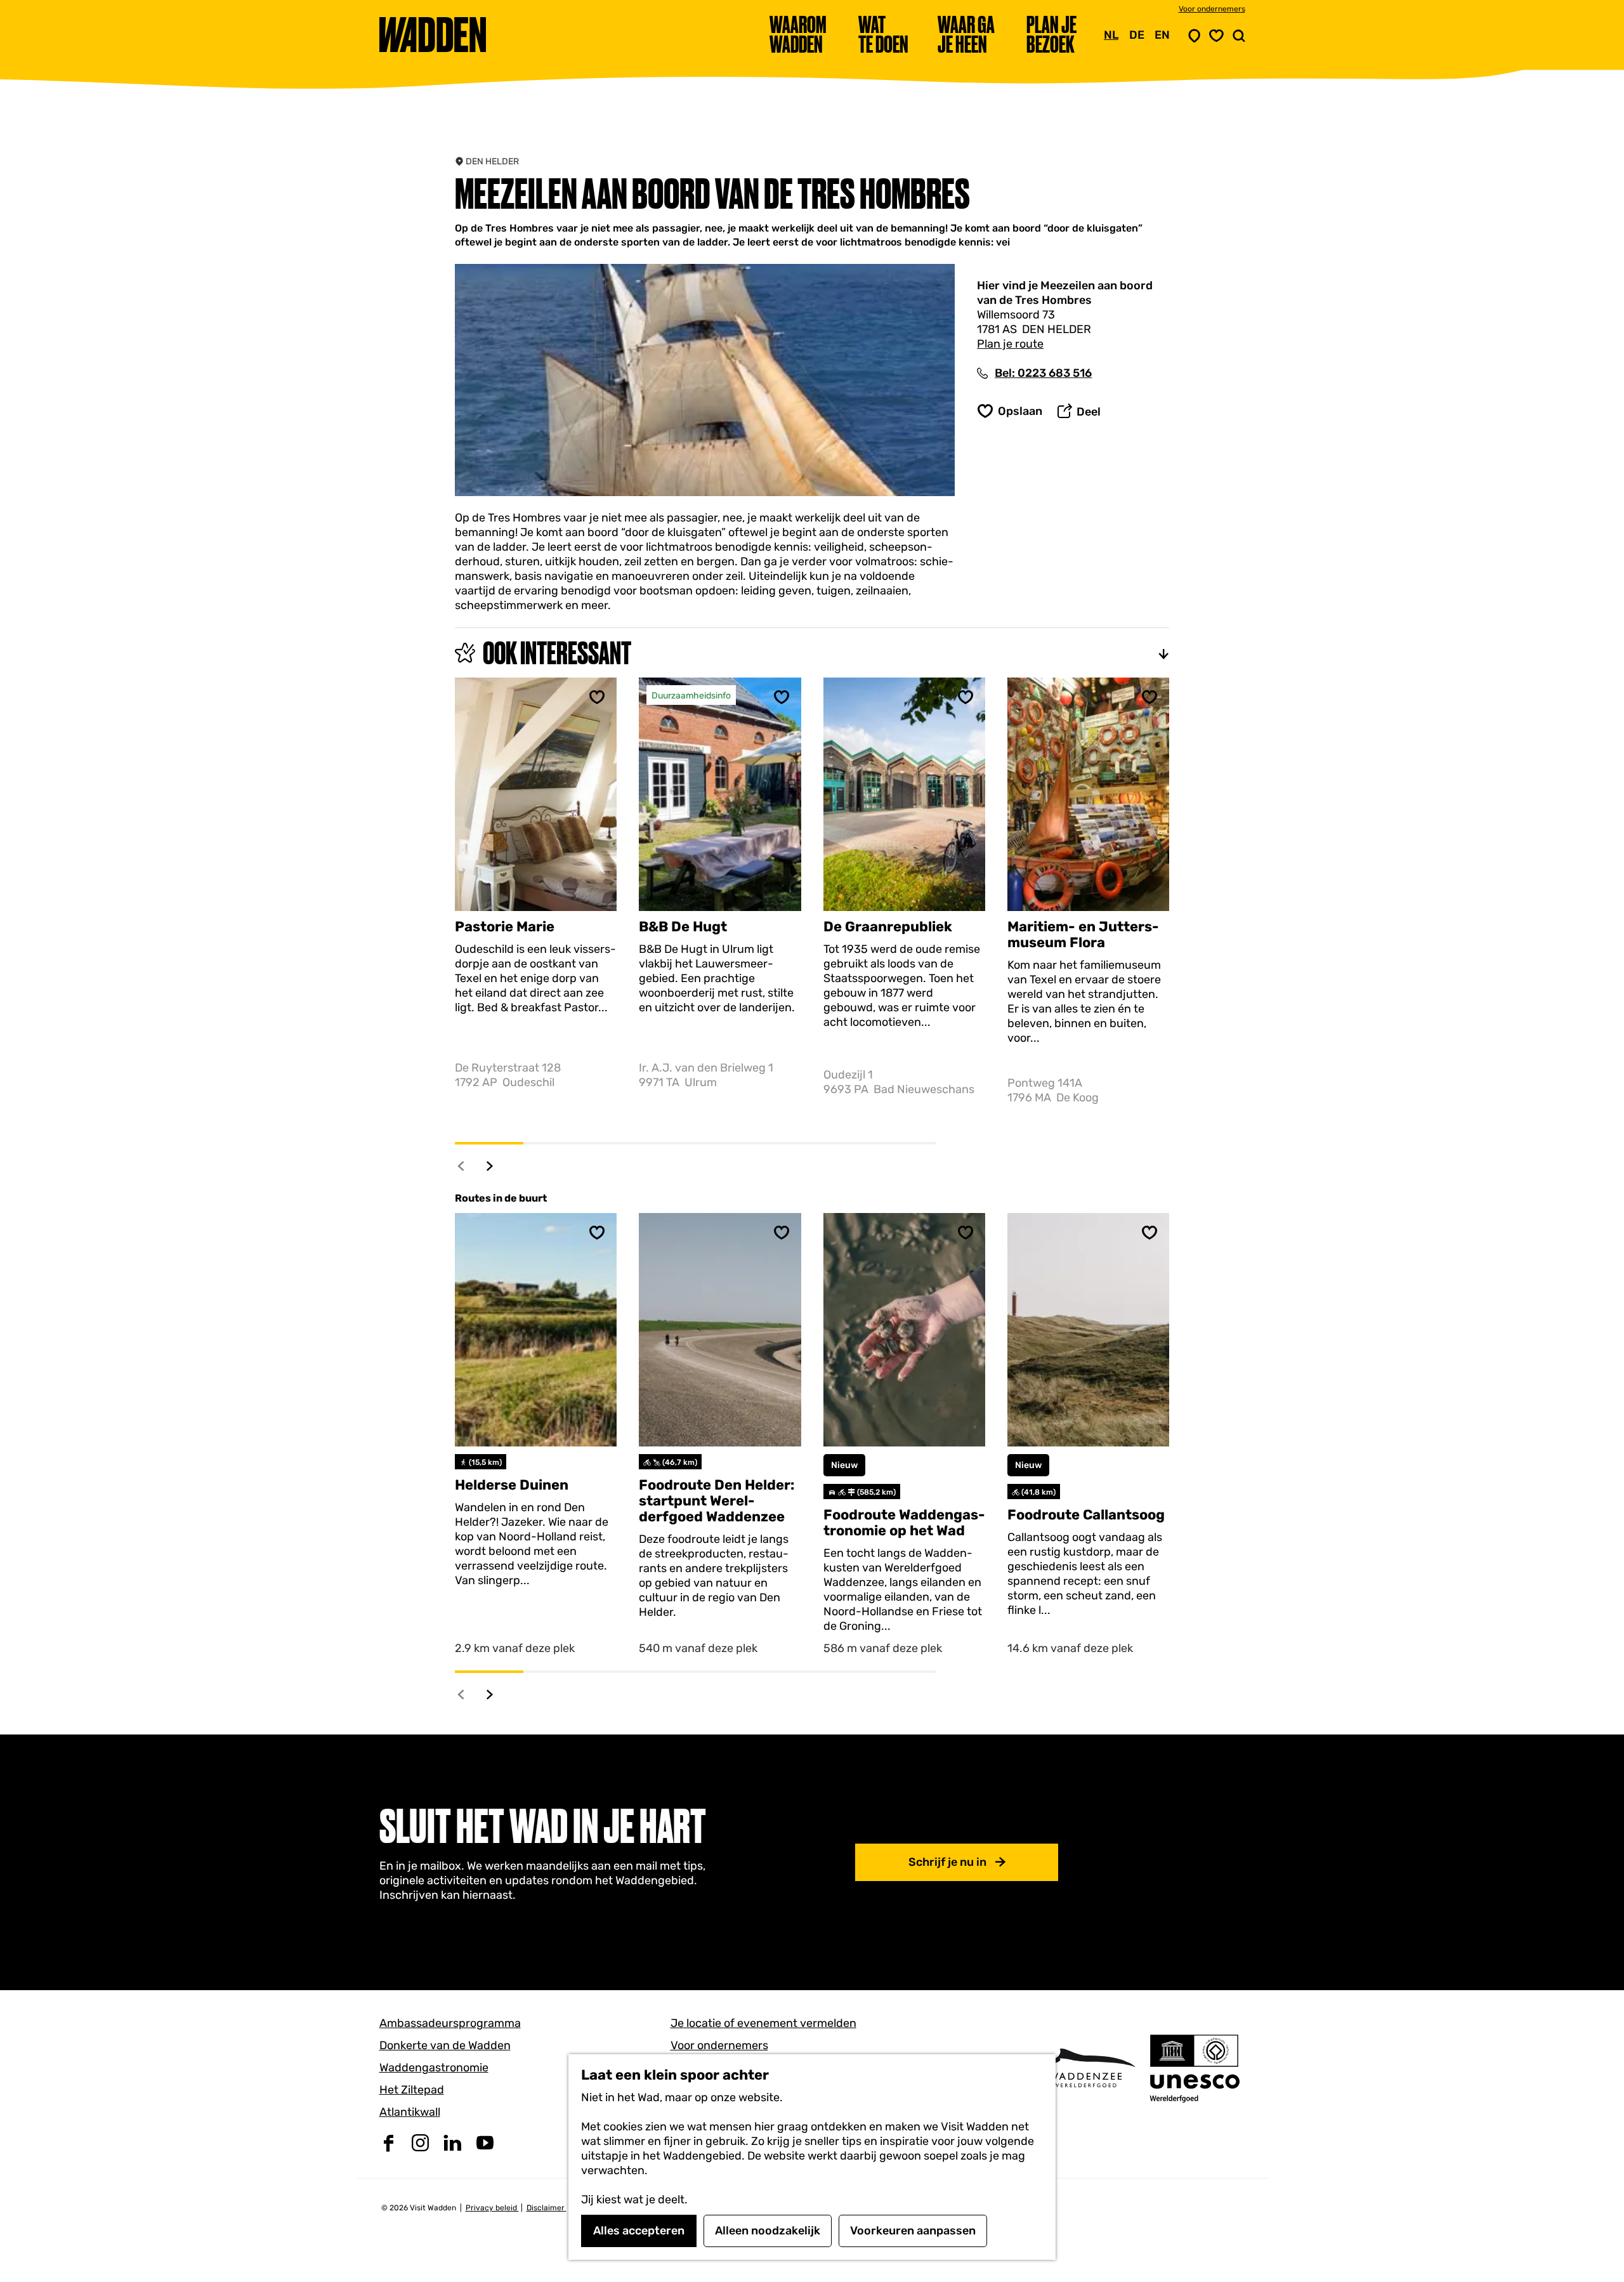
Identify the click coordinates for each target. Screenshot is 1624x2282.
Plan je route (1010, 344)
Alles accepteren (639, 2231)
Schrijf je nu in (947, 1862)
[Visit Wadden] (1085, 2068)
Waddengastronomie (434, 2068)
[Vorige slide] (462, 1166)
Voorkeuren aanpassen (913, 2231)
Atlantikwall (410, 2112)
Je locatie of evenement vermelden (763, 2023)
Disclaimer (547, 2208)
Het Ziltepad (412, 2090)
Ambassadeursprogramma (450, 2023)
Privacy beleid (492, 2208)
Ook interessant (557, 653)
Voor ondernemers (1212, 9)
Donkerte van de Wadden (445, 2045)
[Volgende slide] (490, 1166)
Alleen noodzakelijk (768, 2231)
